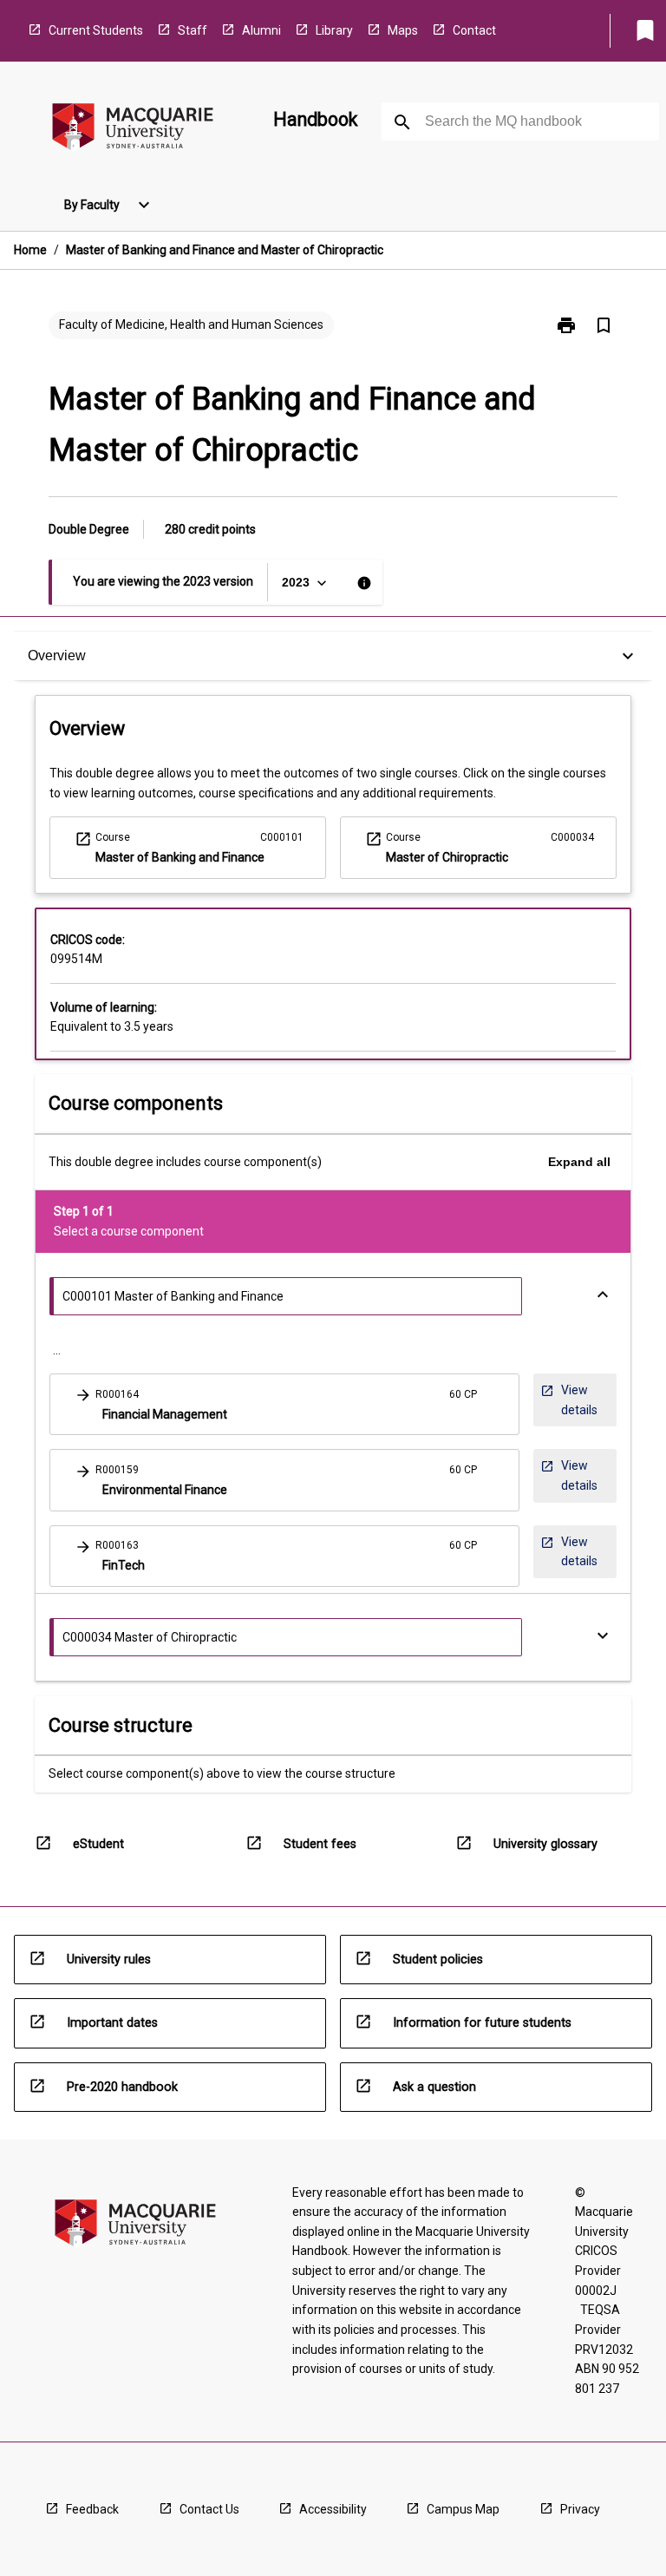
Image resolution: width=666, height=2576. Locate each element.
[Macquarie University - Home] (133, 130)
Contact (474, 30)
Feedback (92, 2509)
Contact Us (209, 2509)
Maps (403, 30)
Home (30, 250)
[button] (284, 1404)
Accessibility (333, 2509)
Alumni (261, 30)
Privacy (580, 2509)
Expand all (579, 1162)
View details (577, 1399)
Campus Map (463, 2509)
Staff (193, 30)
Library (334, 30)
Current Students (96, 30)
